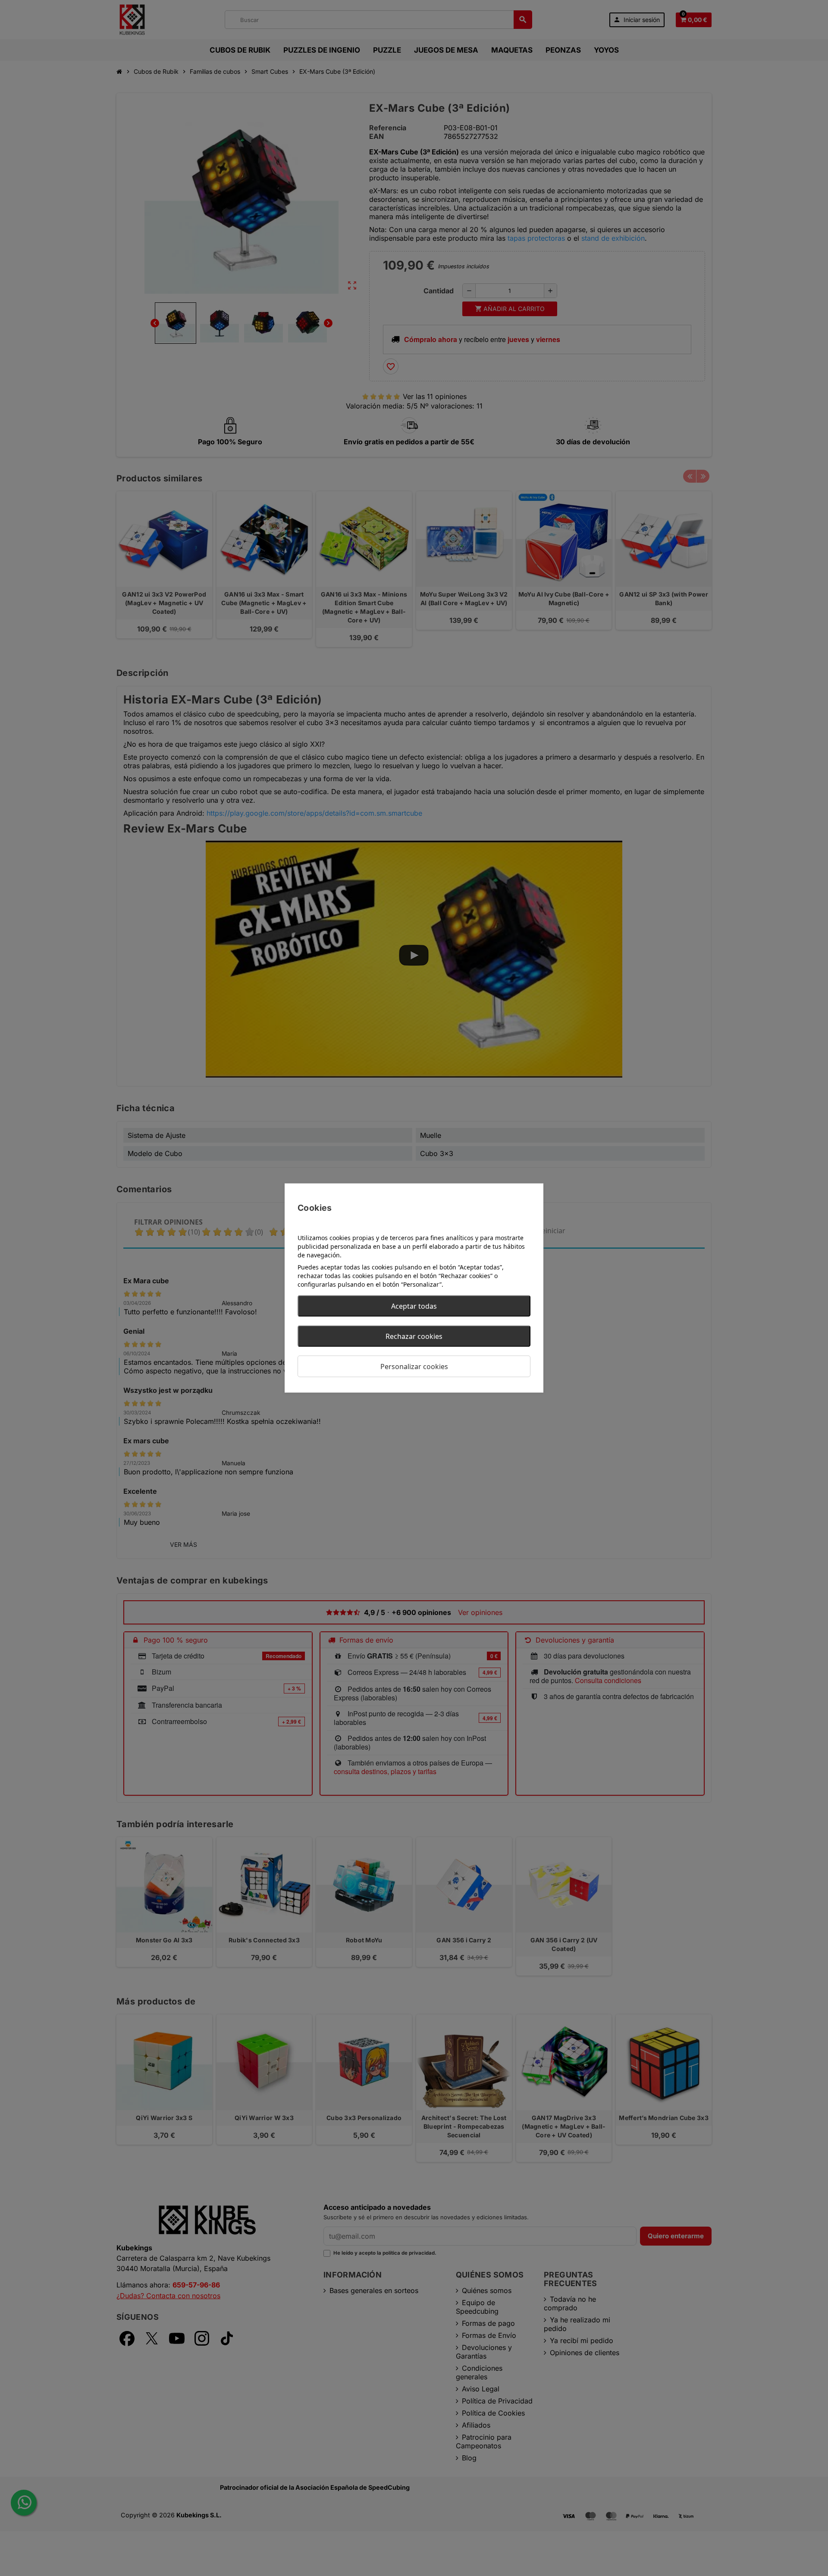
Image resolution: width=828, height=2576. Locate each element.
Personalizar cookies (414, 1367)
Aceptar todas (414, 1306)
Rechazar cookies (414, 1336)
